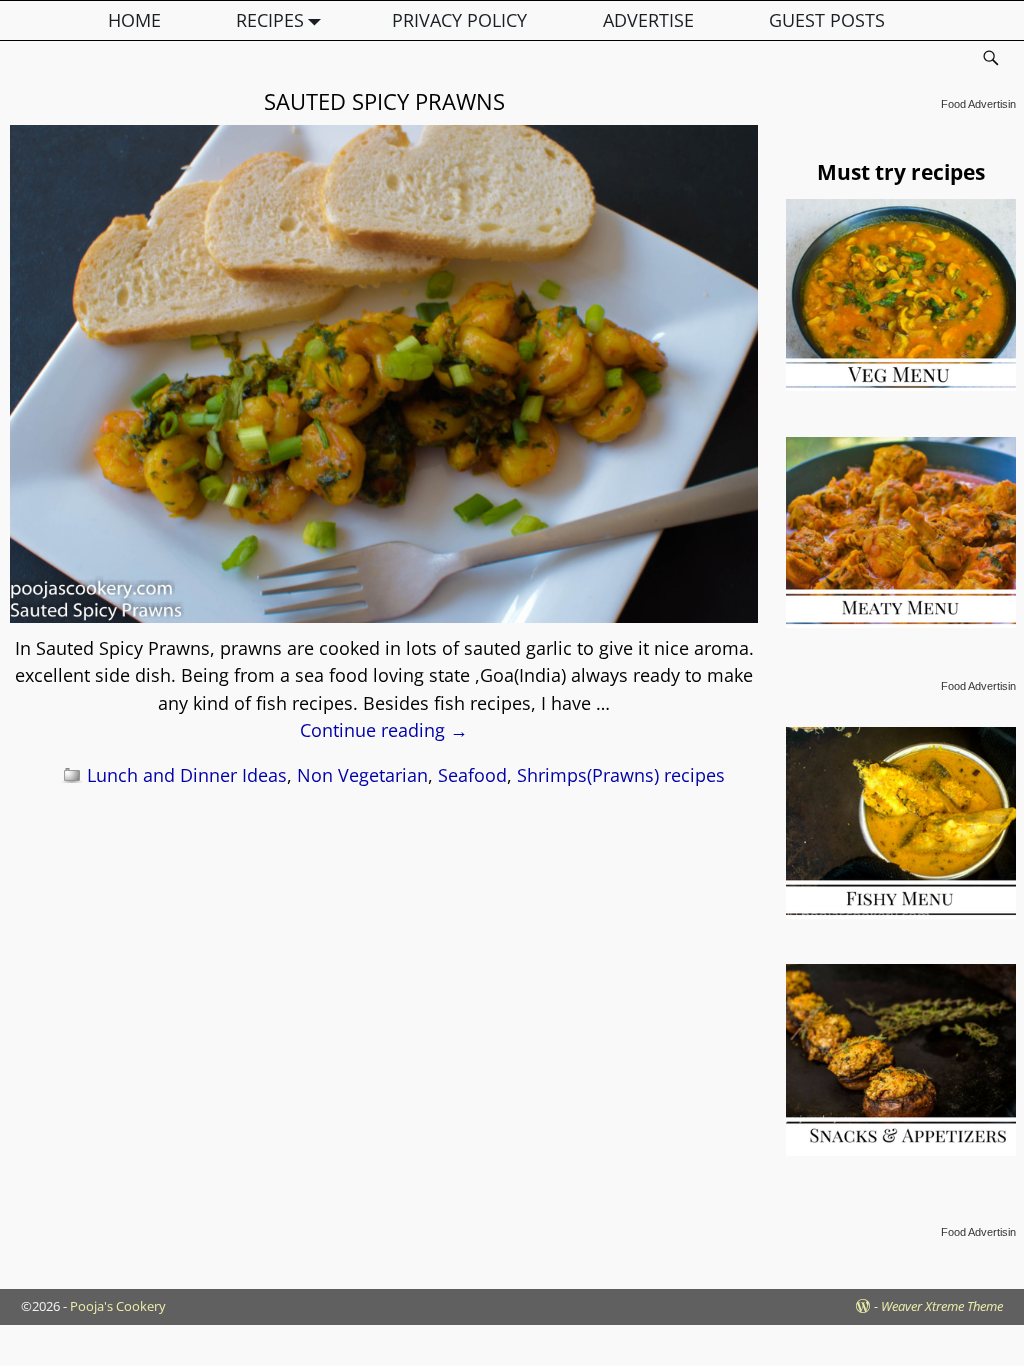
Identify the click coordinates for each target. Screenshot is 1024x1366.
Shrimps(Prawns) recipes (621, 775)
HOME (134, 20)
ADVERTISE (648, 20)
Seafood (472, 775)
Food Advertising (981, 104)
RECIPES (270, 20)
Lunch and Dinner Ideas (187, 775)
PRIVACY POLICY (459, 20)
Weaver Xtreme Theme (942, 1306)
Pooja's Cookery (118, 1306)
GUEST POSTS (827, 20)
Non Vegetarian (362, 775)
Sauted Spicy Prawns (384, 101)
